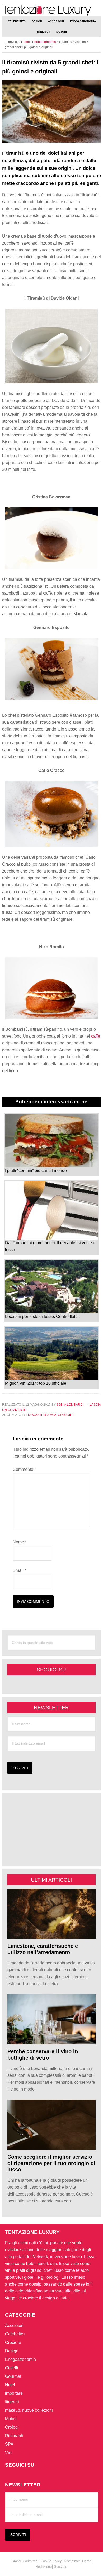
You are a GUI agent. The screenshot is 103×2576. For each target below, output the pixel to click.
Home (87, 2561)
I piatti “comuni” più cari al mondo (36, 1170)
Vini (9, 2453)
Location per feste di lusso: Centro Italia (42, 1316)
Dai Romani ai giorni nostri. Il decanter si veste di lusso (51, 1246)
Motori (11, 2419)
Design (12, 2351)
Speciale (60, 2567)
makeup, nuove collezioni (29, 2410)
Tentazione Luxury (51, 10)
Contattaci (31, 2561)
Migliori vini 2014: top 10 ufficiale (36, 1383)
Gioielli (12, 2368)
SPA (9, 2444)
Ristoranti (14, 2436)
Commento (24, 1469)
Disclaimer (72, 2561)
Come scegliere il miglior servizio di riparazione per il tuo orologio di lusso (51, 2163)
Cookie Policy (51, 2561)
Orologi (12, 2427)
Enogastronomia (41, 1415)
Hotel (10, 2385)
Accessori (14, 2325)
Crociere (13, 2342)
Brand (16, 2561)
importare (14, 2393)
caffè (96, 1036)
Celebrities (15, 2334)
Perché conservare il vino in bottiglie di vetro (43, 2055)
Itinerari (12, 2402)
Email (19, 1570)
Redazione (44, 2567)
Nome (20, 1542)
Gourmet (66, 1415)
